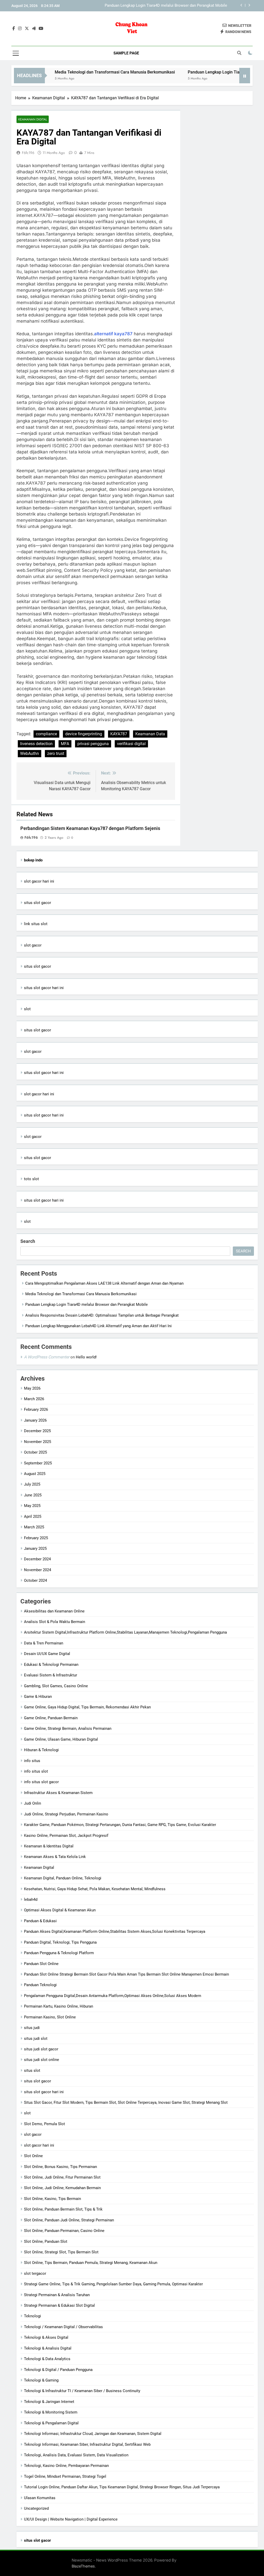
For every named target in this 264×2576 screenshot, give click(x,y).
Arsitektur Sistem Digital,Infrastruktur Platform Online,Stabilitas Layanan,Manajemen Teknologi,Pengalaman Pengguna (125, 1632)
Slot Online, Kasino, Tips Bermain (52, 2199)
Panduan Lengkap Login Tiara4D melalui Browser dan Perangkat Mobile (86, 1305)
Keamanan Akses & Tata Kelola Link (55, 1857)
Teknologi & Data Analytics (47, 2359)
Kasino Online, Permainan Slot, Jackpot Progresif (66, 1836)
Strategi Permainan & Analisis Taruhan (57, 2295)
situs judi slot (36, 2039)
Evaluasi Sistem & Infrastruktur (51, 1675)
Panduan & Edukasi (40, 1921)
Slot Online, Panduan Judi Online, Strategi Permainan (69, 2220)
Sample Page (126, 53)
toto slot (31, 1179)
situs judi (32, 2028)
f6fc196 (28, 153)
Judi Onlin (32, 1803)
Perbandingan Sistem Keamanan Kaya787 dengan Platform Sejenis (90, 828)
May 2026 (32, 1388)
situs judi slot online (42, 2060)
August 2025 (35, 1474)
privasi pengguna (93, 744)
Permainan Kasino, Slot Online (50, 2017)
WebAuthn (30, 753)
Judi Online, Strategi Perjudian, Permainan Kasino (66, 1814)
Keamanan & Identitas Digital (49, 1846)
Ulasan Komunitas (40, 2498)
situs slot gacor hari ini (44, 988)
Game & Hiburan (38, 1697)
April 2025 (33, 1517)
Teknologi (32, 2316)
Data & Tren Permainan (44, 1643)
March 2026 (34, 1399)
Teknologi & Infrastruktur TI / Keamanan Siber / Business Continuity (82, 2391)
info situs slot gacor (41, 1782)
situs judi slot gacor (41, 2049)
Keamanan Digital (33, 119)
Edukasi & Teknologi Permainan (51, 1665)
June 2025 (33, 1495)
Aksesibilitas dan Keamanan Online (54, 1611)
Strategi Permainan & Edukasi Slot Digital (59, 2305)
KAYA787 (119, 734)
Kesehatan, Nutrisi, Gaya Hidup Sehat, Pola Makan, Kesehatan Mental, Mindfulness (95, 1889)
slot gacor (33, 945)
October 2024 (35, 1580)
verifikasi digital (131, 744)
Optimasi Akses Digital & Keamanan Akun (60, 1910)
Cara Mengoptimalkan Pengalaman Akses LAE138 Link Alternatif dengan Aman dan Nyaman (104, 1283)
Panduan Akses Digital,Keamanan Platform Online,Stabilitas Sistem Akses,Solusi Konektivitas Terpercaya (115, 1931)
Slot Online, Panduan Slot (46, 2241)
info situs (32, 1761)
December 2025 (37, 1431)
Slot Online (33, 2156)
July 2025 (32, 1484)
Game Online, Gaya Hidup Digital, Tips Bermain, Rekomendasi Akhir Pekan (87, 1707)
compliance (46, 734)
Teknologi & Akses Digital (46, 2337)
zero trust (56, 753)
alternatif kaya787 (113, 334)
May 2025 (32, 1506)
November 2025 (38, 1442)
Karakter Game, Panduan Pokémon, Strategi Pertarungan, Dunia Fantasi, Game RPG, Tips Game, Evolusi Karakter (120, 1825)
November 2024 (38, 1570)
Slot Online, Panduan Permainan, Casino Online (64, 2231)
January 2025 (35, 1548)
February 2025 (36, 1538)
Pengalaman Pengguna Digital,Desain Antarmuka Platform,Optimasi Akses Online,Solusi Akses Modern (113, 1996)
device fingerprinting (84, 734)
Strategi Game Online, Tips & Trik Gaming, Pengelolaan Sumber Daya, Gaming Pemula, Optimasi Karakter (113, 2284)
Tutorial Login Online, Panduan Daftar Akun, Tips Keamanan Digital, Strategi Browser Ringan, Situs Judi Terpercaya (122, 2487)
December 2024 (37, 1559)
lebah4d (31, 1900)
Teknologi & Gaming (41, 2380)
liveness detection (36, 744)
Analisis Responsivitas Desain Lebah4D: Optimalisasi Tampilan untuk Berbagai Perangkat (160, 6)
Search (28, 1241)
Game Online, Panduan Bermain (51, 1718)
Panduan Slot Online (41, 1964)
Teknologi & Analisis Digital (48, 2348)
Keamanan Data (150, 734)
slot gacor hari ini (39, 881)
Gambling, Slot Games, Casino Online (56, 1686)
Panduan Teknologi (40, 1985)
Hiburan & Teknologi (41, 1750)
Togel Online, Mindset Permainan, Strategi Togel (65, 2476)
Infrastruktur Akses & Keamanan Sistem (58, 1793)
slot (27, 1009)
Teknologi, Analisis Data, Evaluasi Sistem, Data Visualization (76, 2455)
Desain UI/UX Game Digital (47, 1654)
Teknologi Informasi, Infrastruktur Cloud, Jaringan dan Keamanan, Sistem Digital (93, 2434)
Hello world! (86, 1357)
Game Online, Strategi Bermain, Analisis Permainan (68, 1729)
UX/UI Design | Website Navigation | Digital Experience (71, 2519)
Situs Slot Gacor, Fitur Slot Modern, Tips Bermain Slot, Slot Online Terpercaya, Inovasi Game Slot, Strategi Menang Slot (126, 2102)
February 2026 (36, 1409)
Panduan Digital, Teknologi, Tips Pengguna (60, 1942)
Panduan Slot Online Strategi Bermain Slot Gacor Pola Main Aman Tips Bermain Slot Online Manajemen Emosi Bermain (126, 1974)
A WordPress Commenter (47, 1357)
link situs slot (36, 924)
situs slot (32, 2070)
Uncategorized (36, 2508)
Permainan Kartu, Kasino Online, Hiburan (59, 2006)
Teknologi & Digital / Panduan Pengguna (58, 2370)
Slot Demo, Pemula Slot (44, 2124)
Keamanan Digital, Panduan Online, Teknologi (63, 1878)
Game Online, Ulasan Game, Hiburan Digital (61, 1739)
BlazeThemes (83, 2566)
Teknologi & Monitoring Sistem (51, 2412)
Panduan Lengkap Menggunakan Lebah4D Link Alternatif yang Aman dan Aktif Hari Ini (98, 1326)
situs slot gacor (38, 903)
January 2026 (35, 1420)
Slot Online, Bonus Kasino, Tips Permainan (60, 2167)
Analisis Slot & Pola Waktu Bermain (55, 1622)
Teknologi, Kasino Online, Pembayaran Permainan (66, 2466)
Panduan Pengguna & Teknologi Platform (59, 1953)
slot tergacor (35, 2273)
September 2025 (38, 1463)
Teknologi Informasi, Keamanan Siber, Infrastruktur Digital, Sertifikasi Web (87, 2444)
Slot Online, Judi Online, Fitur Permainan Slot (62, 2177)
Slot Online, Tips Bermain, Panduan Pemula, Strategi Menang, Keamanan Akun (91, 2263)
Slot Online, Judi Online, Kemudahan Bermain (62, 2188)
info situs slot (36, 1771)
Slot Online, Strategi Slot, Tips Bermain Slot (61, 2252)
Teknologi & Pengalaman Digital (51, 2423)
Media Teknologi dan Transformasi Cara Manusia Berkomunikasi (81, 72)
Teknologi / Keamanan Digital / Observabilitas (63, 2327)
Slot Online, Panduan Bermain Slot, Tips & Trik (63, 2209)
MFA (65, 744)
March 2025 (34, 1527)
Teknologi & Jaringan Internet (49, 2402)
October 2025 (35, 1452)
